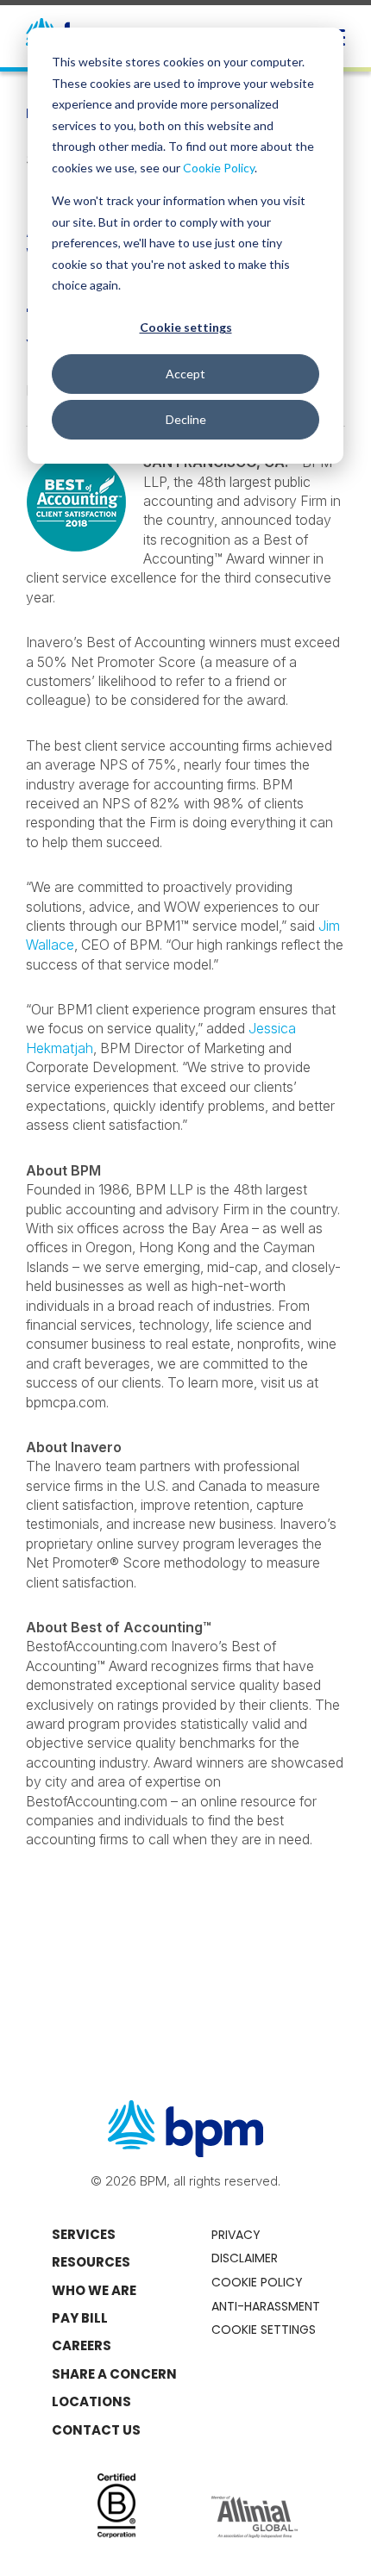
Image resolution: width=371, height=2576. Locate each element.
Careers (82, 2345)
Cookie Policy (219, 168)
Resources (91, 2262)
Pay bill (80, 2318)
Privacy (236, 2235)
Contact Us (96, 2430)
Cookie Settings (264, 2330)
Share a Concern (114, 2374)
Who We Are (94, 2290)
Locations (91, 2401)
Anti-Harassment (266, 2306)
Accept (185, 374)
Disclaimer (245, 2258)
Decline (186, 419)
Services (84, 2234)
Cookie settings (186, 327)
